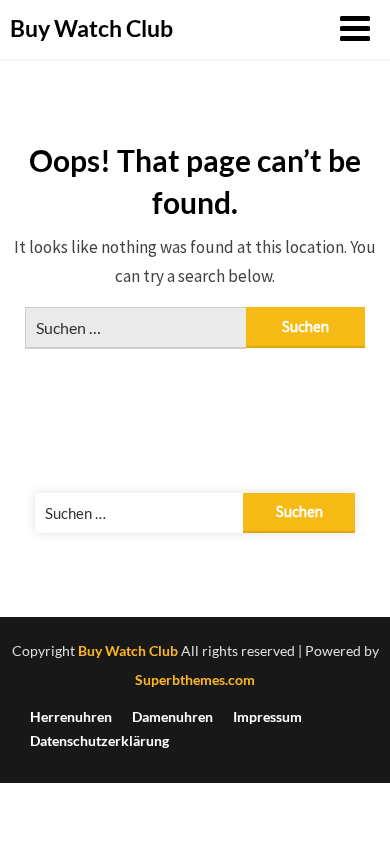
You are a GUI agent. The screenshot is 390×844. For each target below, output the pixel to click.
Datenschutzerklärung (99, 741)
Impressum (267, 717)
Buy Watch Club (91, 28)
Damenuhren (172, 717)
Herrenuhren (71, 717)
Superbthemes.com (195, 679)
